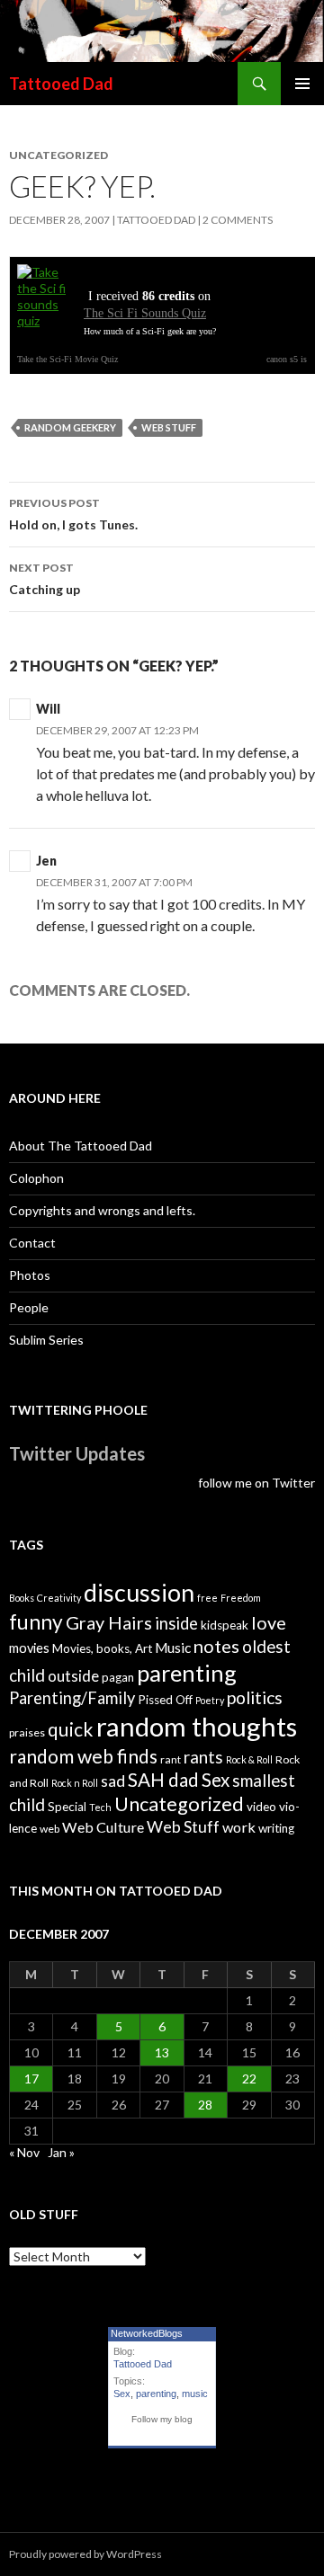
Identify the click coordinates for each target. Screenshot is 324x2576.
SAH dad (163, 1780)
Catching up (45, 579)
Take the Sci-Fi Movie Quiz (67, 359)
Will (48, 709)
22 (249, 2079)
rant (171, 1759)
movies (29, 1648)
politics (255, 1697)
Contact (32, 1243)
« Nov (24, 2152)
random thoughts (197, 1726)
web (49, 1829)
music (195, 2394)
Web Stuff (169, 427)
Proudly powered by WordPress (85, 2554)
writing (276, 1828)
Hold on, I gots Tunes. (73, 514)
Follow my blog (162, 2419)
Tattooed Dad (61, 84)
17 (31, 2079)
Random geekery (70, 427)
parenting (187, 1673)
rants (203, 1757)
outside (73, 1676)
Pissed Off (165, 1700)
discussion (139, 1593)
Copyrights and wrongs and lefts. (102, 1210)
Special (67, 1807)
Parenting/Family (72, 1698)
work (239, 1827)
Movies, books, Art (102, 1648)
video (261, 1807)
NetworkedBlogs (147, 2333)
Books (22, 1598)
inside (176, 1623)
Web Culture (103, 1827)
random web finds (83, 1756)
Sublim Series (46, 1340)
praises (27, 1732)
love (269, 1622)
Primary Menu (302, 84)
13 (162, 2052)
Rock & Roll (249, 1759)
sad (113, 1781)
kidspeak (225, 1625)
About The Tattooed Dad (81, 1146)
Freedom (241, 1598)
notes (216, 1646)
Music (173, 1648)
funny (36, 1622)
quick (71, 1729)
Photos (30, 1275)
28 (205, 2105)
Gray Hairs (109, 1622)
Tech (100, 1807)
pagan (118, 1677)
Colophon (36, 1178)
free (207, 1598)
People (29, 1307)
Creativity (59, 1598)
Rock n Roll (75, 1783)
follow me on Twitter (256, 1483)
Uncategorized (179, 1804)
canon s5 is (287, 359)
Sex (216, 1780)
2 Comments (238, 220)
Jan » (61, 2152)
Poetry (210, 1700)
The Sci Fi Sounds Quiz (145, 313)
